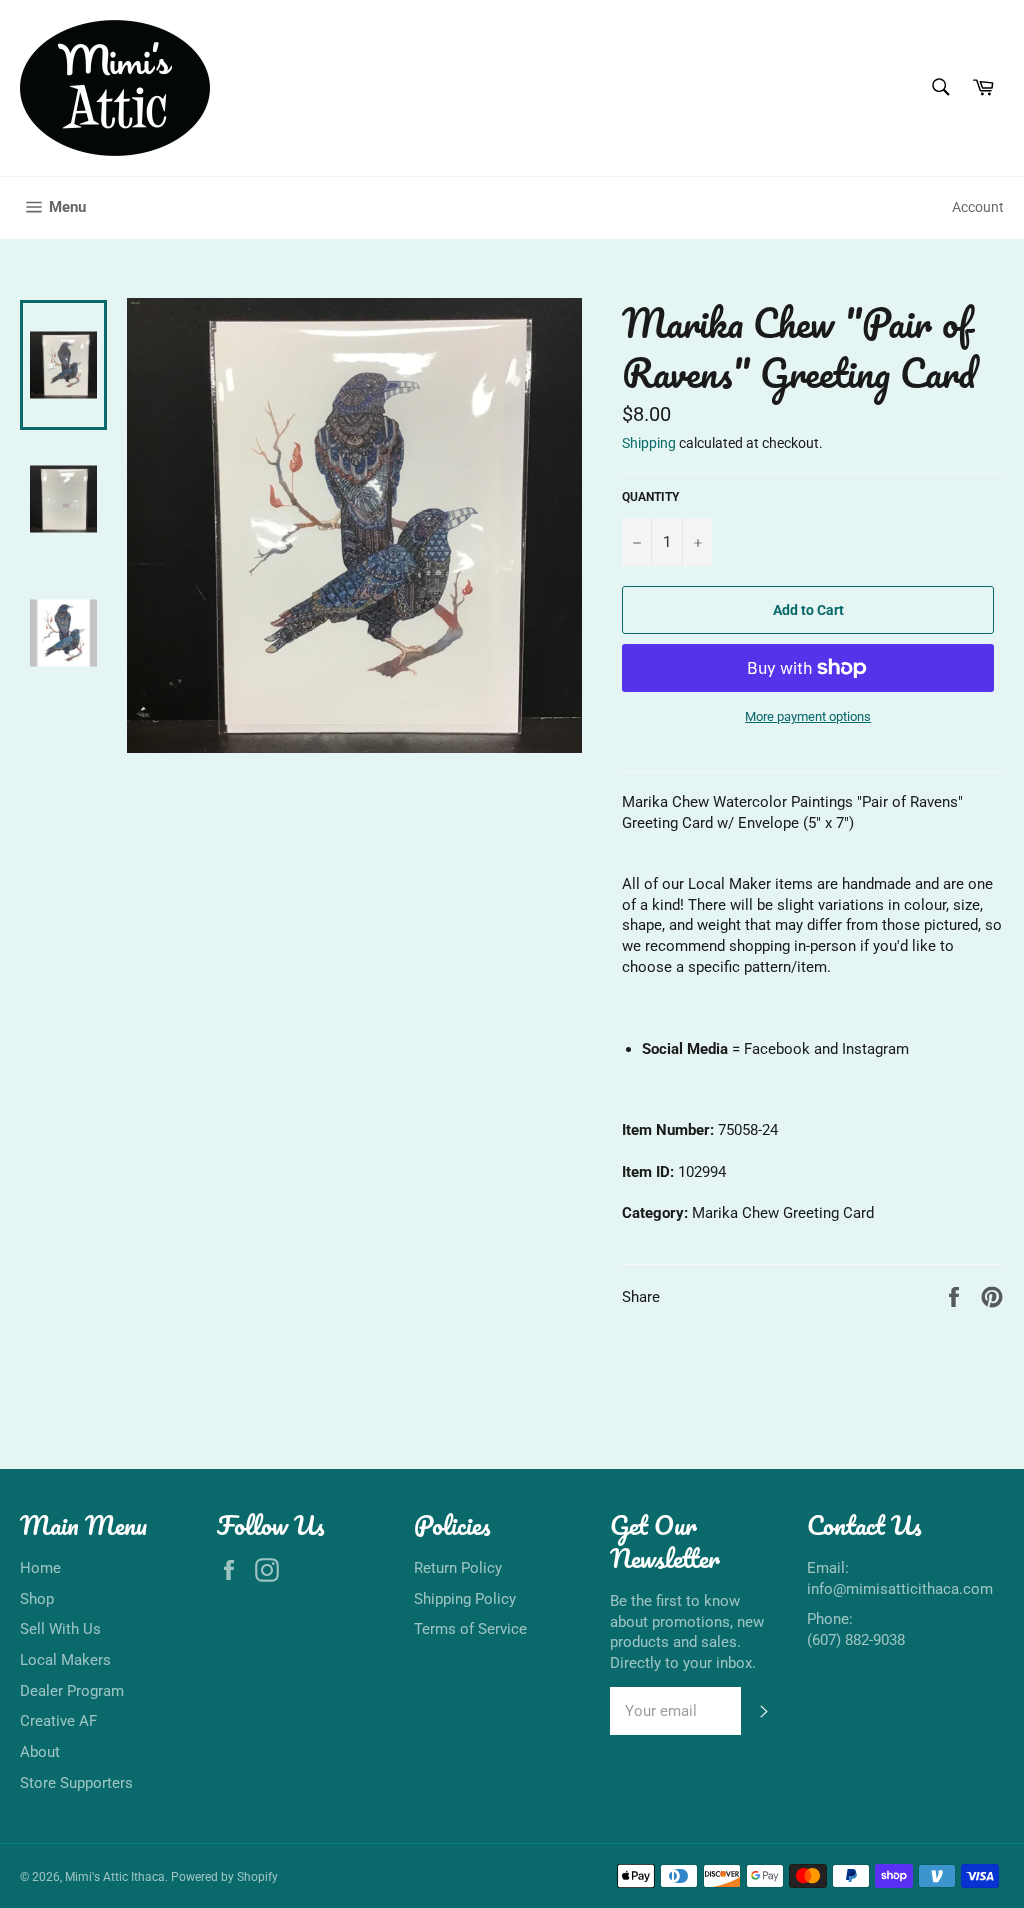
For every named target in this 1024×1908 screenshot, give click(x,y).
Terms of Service (470, 1629)
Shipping (649, 443)
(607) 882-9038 (856, 1640)
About (40, 1752)
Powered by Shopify (224, 1877)
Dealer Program (72, 1691)
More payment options (808, 716)
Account (978, 207)
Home (40, 1568)
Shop (37, 1599)
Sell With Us (60, 1629)
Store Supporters (76, 1783)
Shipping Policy (465, 1599)
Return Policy (458, 1568)
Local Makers (65, 1660)
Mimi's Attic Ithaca (115, 1877)
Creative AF (58, 1721)
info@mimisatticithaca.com (900, 1589)
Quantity (650, 497)
